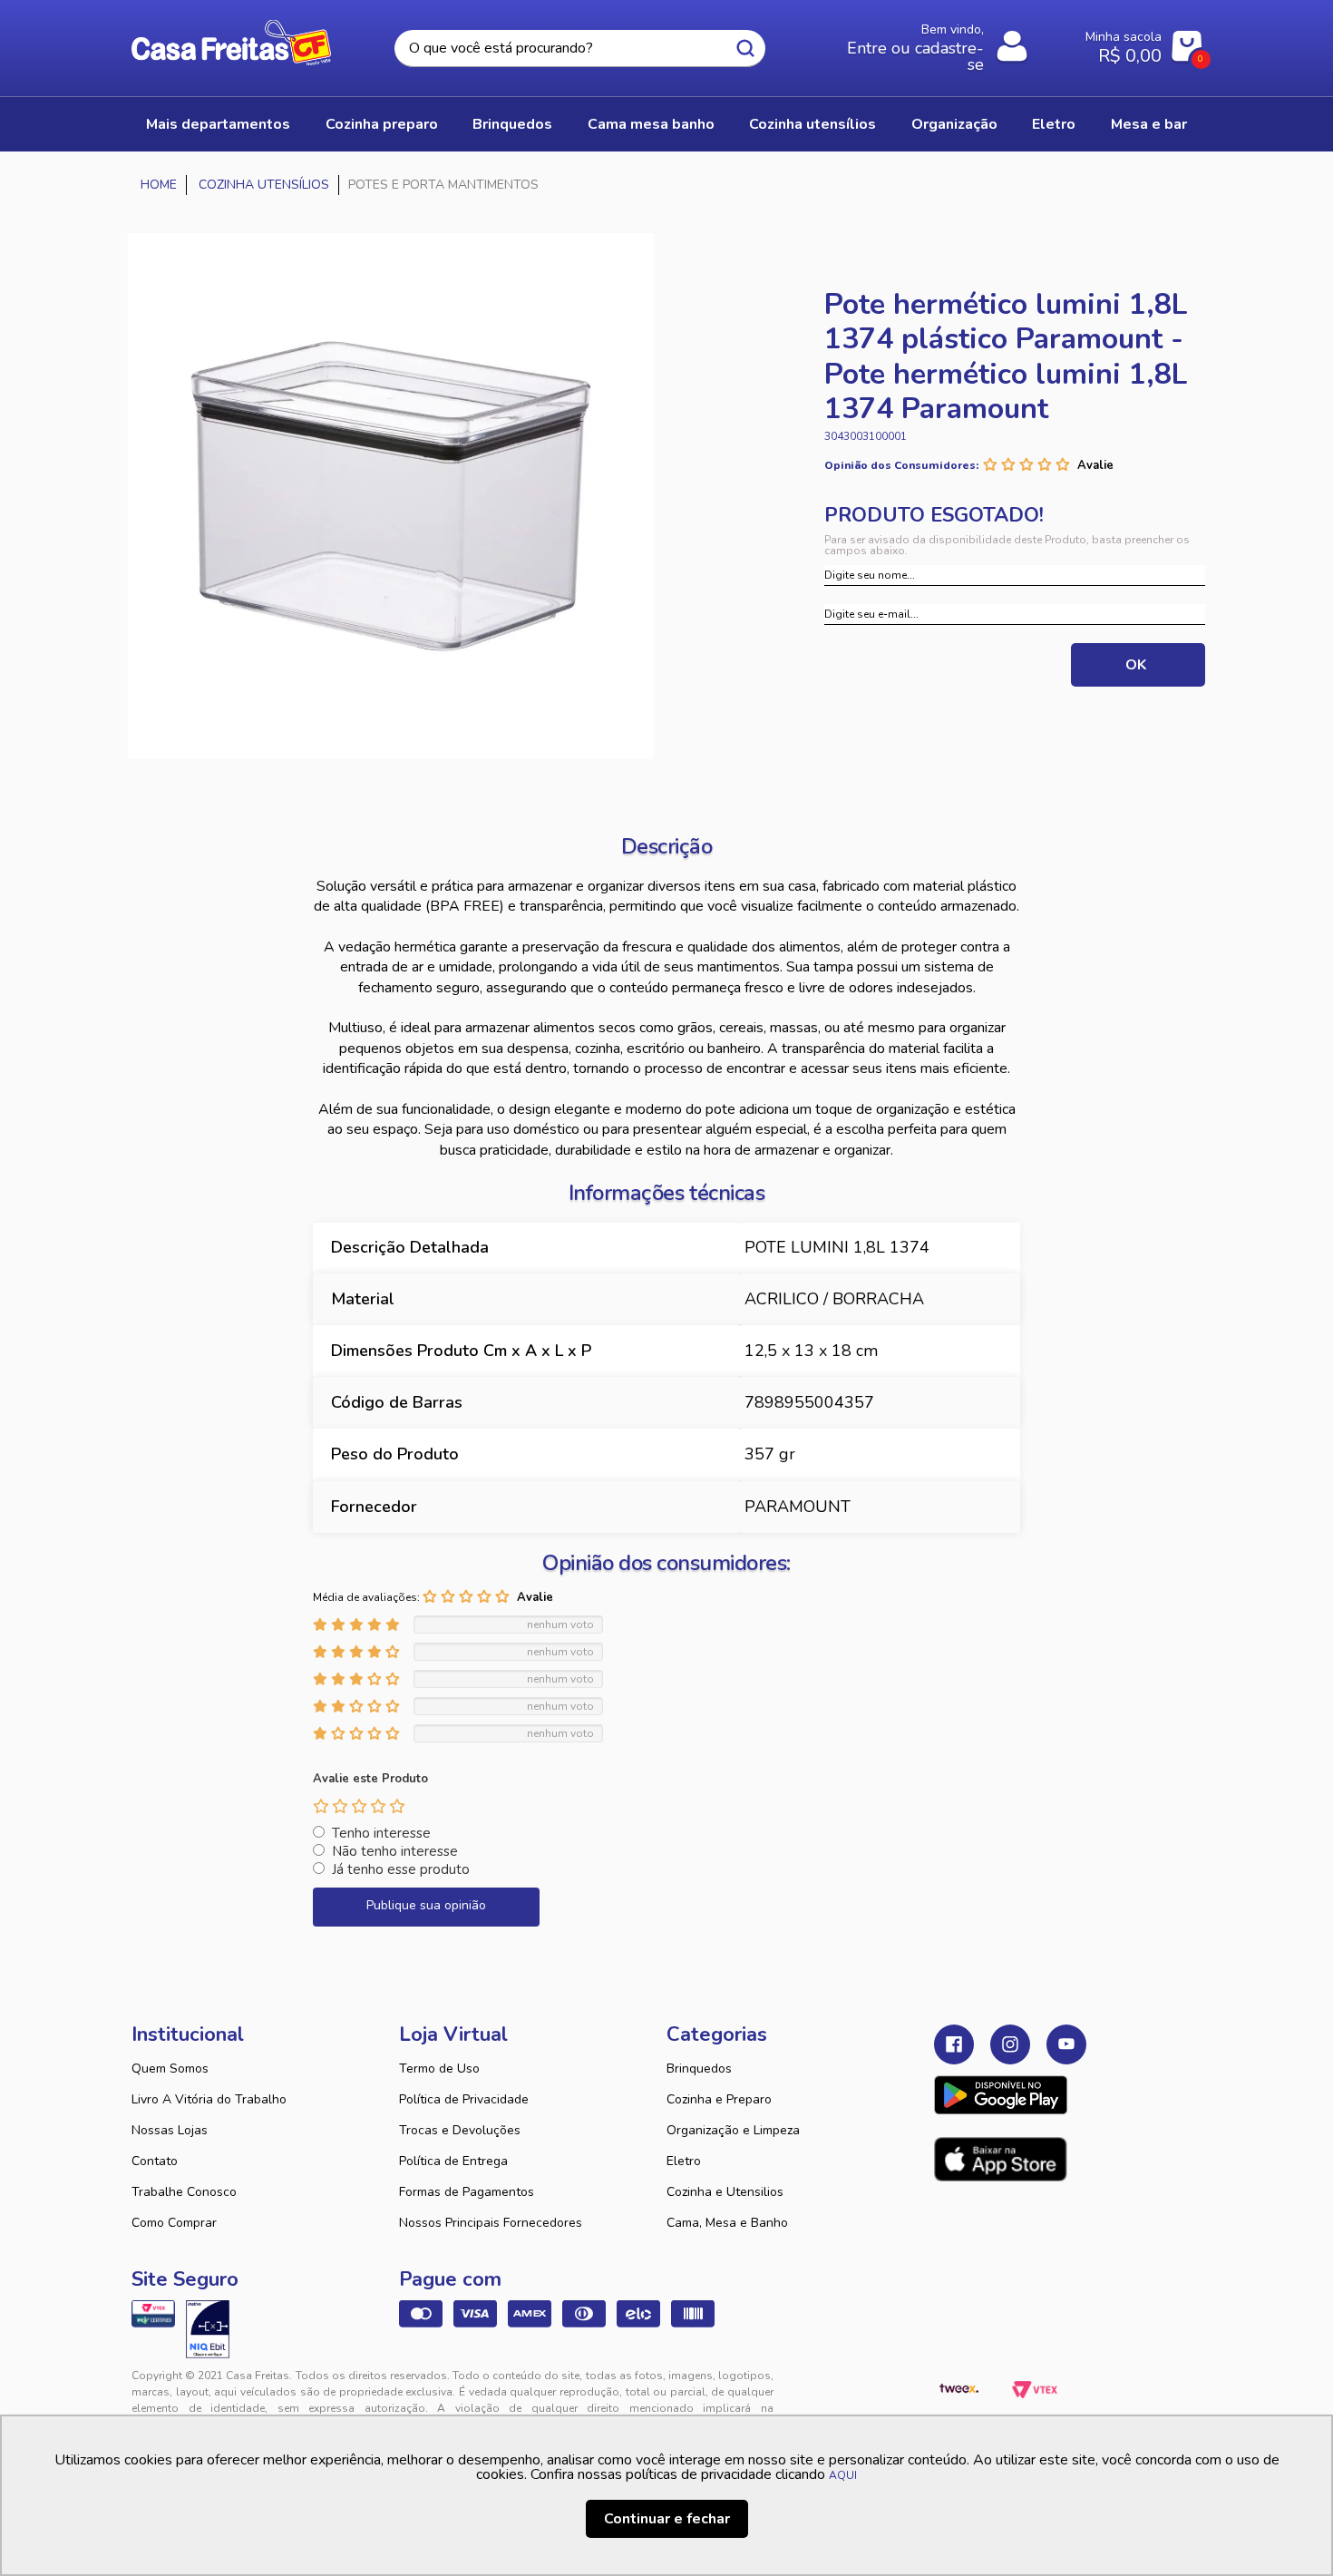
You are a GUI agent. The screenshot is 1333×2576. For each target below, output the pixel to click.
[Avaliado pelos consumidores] (208, 2329)
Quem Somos (170, 2069)
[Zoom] (391, 496)
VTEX (1035, 2390)
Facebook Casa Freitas (954, 2044)
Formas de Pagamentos (467, 2192)
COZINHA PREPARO (382, 124)
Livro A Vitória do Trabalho (209, 2099)
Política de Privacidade (464, 2099)
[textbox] (579, 49)
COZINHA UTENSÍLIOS (812, 124)
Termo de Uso (439, 2069)
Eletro (684, 2161)
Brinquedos (699, 2069)
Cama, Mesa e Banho (727, 2223)
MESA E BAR (1149, 124)
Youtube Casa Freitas (1066, 2044)
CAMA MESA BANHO (651, 124)
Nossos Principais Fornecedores (491, 2223)
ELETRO (1054, 124)
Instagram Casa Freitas (1010, 2044)
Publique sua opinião (426, 1905)
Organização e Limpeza (733, 2130)
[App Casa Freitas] (1001, 2095)
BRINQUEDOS (512, 124)
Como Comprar (174, 2223)
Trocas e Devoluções (460, 2130)
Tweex (958, 2390)
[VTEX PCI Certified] (153, 2314)
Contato (155, 2161)
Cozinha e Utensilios (725, 2192)
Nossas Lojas (170, 2130)
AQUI (843, 2475)
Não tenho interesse (395, 1851)
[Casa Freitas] (159, 185)
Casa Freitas (231, 43)
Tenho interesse (381, 1833)
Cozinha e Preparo (719, 2099)
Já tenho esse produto (401, 1869)
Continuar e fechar (667, 2519)
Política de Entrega (453, 2161)
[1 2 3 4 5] (359, 1806)
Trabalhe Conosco (184, 2192)
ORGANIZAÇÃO (954, 124)
